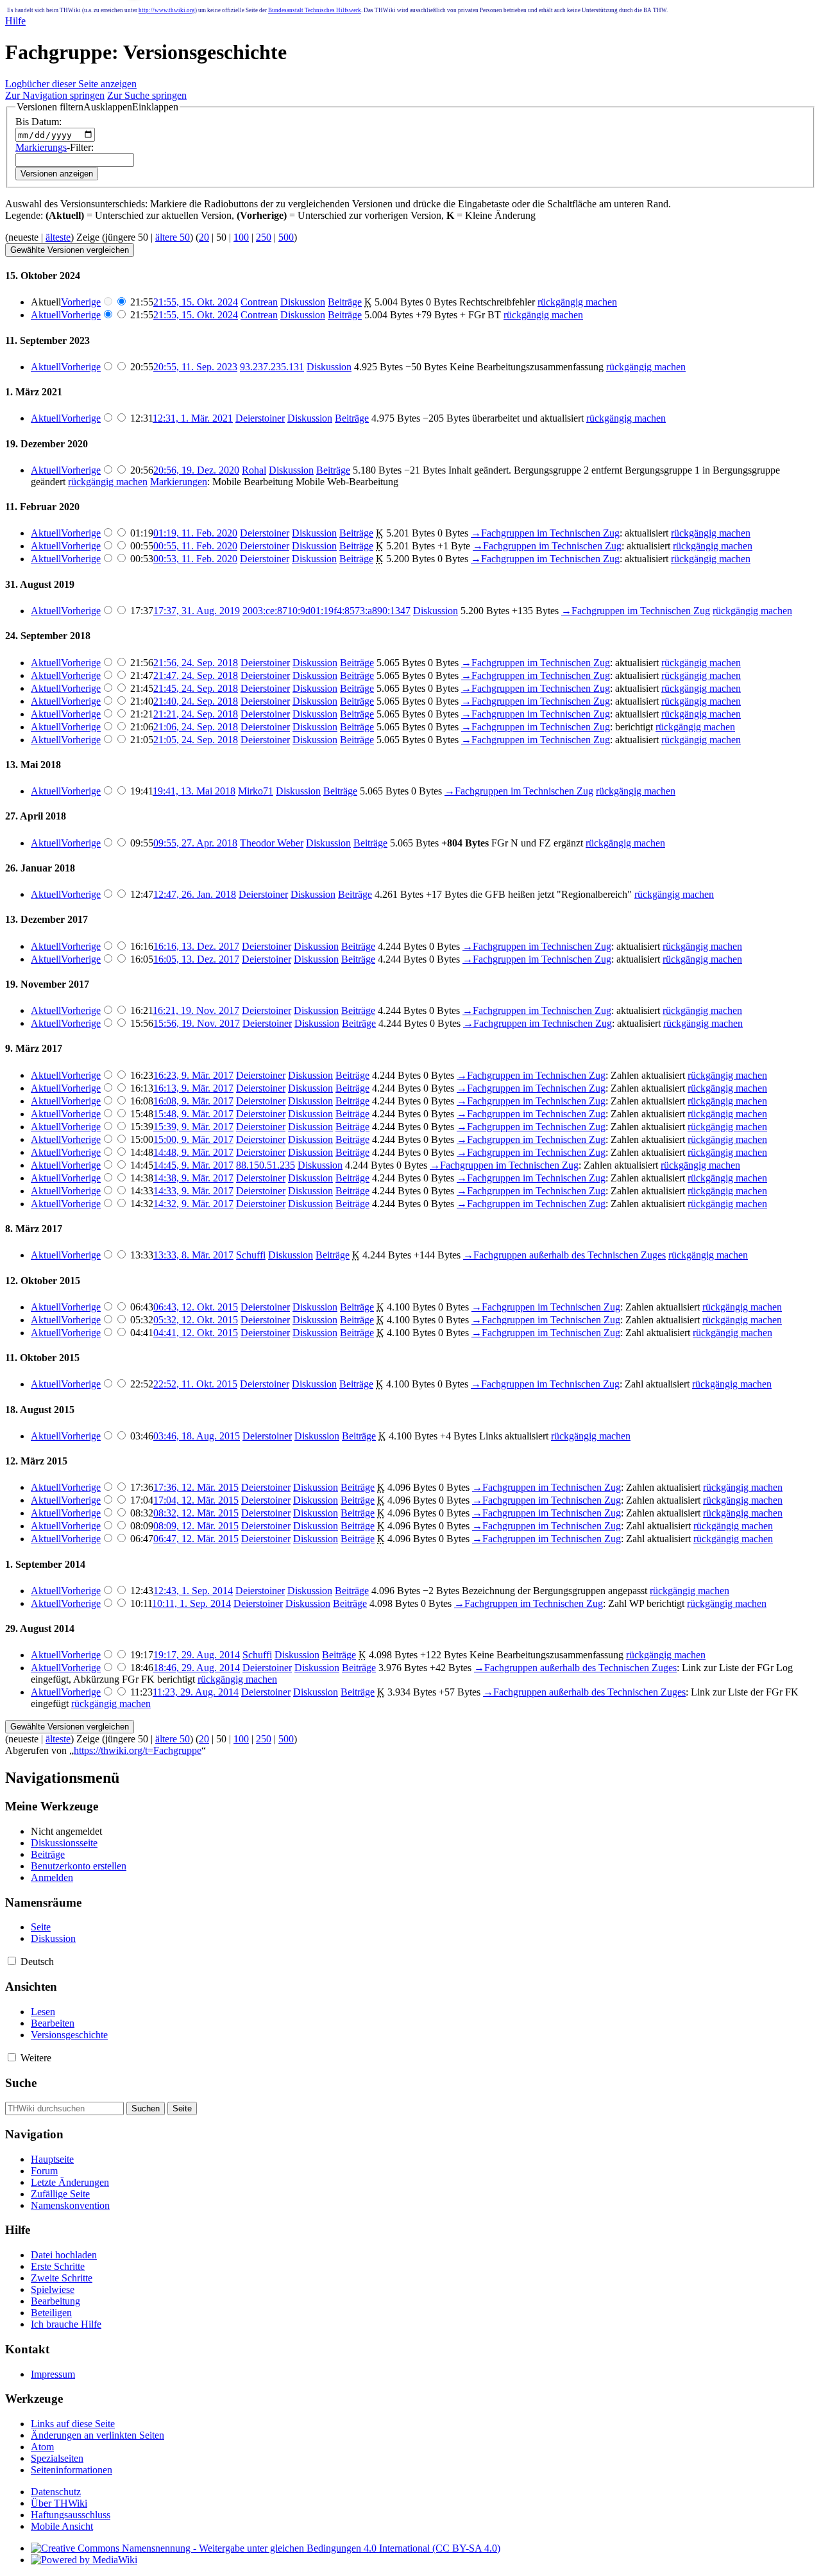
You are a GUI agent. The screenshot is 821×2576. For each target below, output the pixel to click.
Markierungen (179, 482)
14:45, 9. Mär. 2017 (193, 1165)
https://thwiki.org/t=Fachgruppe (138, 1750)
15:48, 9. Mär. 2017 (193, 1114)
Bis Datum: (38, 122)
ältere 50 (173, 237)
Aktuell (46, 315)
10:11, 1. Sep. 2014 (191, 1603)
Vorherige (81, 302)
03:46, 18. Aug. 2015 (197, 1436)
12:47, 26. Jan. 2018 (195, 894)
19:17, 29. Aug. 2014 (197, 1655)
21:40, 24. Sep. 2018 (196, 701)
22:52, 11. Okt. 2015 (195, 1384)
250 (264, 237)
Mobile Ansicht (62, 2526)
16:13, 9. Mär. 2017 (193, 1088)
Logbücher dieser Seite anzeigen (71, 84)
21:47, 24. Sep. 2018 (196, 675)
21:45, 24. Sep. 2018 (196, 688)
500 (286, 237)
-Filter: (55, 147)
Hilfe (15, 21)
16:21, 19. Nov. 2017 (196, 1010)
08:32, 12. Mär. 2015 (196, 1513)
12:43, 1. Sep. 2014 (193, 1591)
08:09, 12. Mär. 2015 (196, 1526)
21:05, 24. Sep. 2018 (196, 740)
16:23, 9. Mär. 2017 (193, 1075)
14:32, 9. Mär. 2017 (193, 1204)
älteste (58, 237)
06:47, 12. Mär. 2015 (196, 1539)
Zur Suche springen (147, 95)
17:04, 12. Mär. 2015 (196, 1500)
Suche (21, 2083)
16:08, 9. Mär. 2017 (193, 1101)
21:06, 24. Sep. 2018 (196, 727)
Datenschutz (56, 2492)
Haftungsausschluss (71, 2515)
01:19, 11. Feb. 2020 (195, 533)
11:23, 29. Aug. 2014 (196, 1692)
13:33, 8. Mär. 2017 (193, 1255)
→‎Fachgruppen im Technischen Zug (545, 533)
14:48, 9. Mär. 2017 (193, 1152)
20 (204, 237)
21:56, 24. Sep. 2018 (196, 663)
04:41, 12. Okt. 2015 (196, 1333)
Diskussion (303, 302)
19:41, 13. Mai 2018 (194, 791)
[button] (97, 107)
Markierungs (41, 147)
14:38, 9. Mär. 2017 (193, 1178)
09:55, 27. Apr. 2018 (195, 843)
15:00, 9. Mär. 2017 (193, 1139)
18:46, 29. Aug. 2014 (197, 1668)
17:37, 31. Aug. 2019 (197, 611)
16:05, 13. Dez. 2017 (196, 959)
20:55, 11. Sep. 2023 (195, 367)
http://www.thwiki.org (167, 10)
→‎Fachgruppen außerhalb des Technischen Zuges (564, 1255)
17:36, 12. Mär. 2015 (196, 1487)
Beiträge (345, 302)
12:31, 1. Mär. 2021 (193, 418)
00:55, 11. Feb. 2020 (195, 546)
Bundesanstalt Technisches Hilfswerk (315, 10)
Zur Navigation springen (55, 95)
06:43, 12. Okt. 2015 (196, 1307)
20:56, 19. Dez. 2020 (196, 470)
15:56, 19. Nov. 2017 (197, 1023)
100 (241, 237)
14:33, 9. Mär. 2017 (193, 1191)
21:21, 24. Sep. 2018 (196, 714)
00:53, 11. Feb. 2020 (195, 559)
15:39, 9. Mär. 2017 (193, 1127)
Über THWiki (59, 2503)
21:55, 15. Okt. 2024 (196, 302)
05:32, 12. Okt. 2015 (196, 1320)
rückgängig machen (577, 302)
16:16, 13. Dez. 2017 (196, 946)
